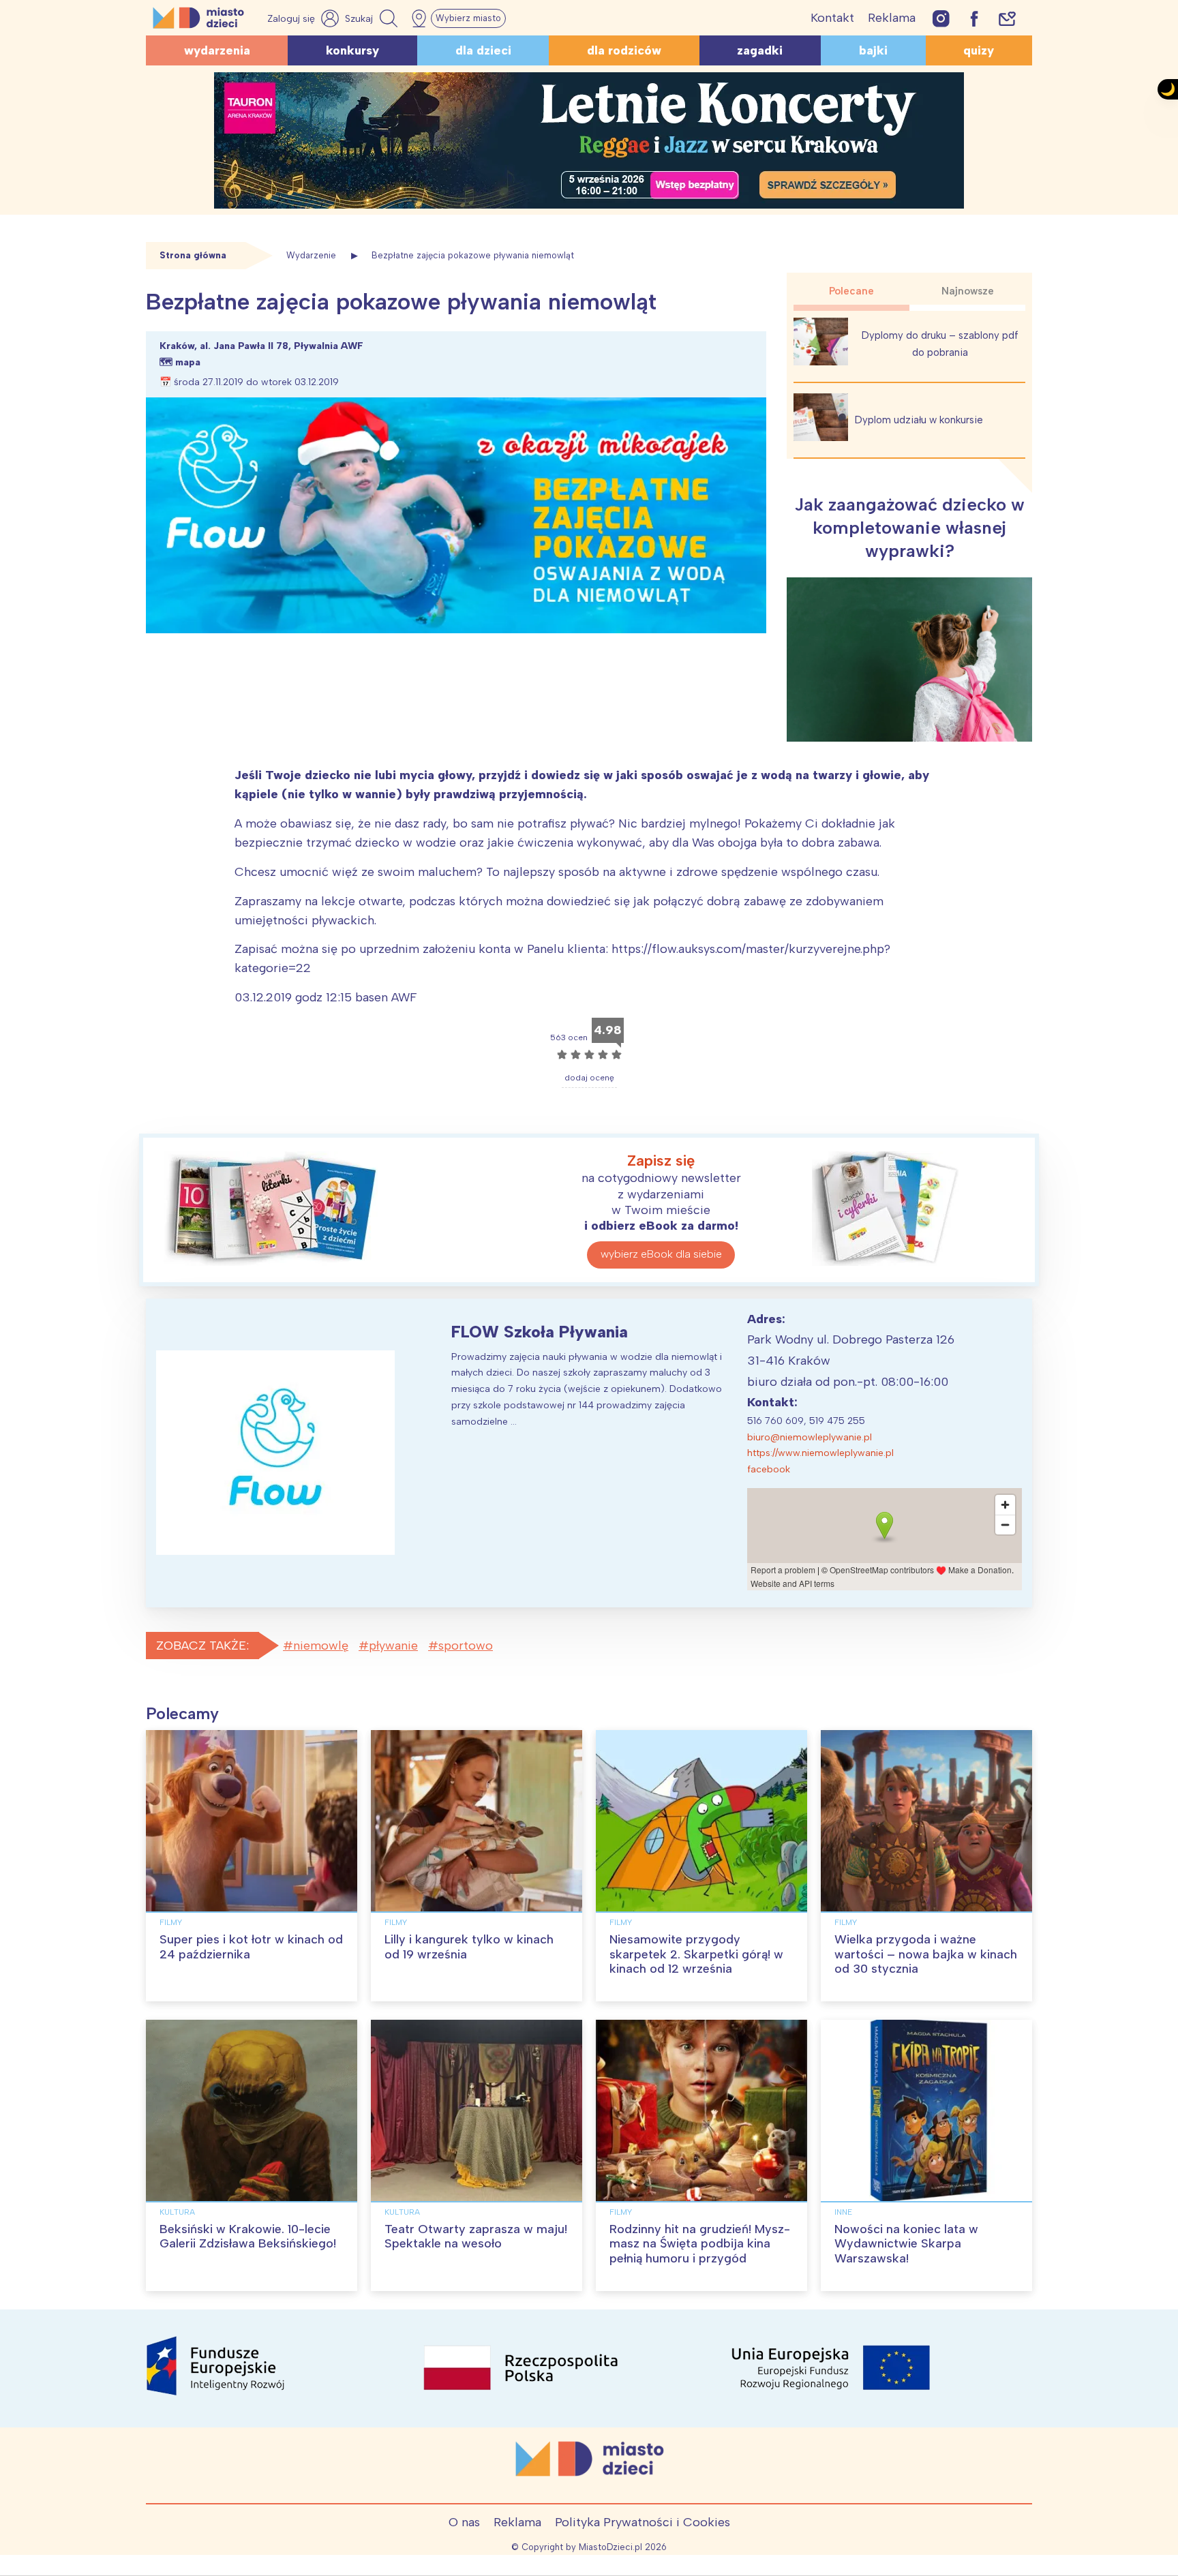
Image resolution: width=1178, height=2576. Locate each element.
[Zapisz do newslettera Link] (1007, 18)
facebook (769, 1469)
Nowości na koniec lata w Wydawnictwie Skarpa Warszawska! (906, 2244)
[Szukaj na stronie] (373, 18)
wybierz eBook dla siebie (661, 1254)
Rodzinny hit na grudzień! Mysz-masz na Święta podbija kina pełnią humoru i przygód (700, 2244)
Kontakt (832, 18)
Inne (843, 2212)
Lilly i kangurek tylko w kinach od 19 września (469, 1947)
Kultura (177, 2212)
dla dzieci (483, 50)
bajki (873, 50)
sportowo (466, 1646)
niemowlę (321, 1646)
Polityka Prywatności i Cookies (643, 2522)
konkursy (352, 50)
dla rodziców (624, 50)
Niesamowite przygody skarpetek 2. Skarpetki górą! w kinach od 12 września (696, 1954)
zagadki (760, 50)
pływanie (393, 1646)
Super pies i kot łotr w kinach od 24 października (251, 1947)
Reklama (892, 18)
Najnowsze (968, 291)
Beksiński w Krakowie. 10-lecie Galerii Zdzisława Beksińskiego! (248, 2237)
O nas (464, 2522)
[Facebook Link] (974, 18)
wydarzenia (217, 50)
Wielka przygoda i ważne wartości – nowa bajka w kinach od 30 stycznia (926, 1954)
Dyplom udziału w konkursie (919, 420)
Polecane (851, 291)
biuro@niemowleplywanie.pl (810, 1437)
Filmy (171, 1922)
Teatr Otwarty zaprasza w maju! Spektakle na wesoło (476, 2237)
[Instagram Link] (941, 18)
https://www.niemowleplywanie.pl (820, 1453)
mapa (188, 362)
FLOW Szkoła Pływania (540, 1332)
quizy (979, 50)
